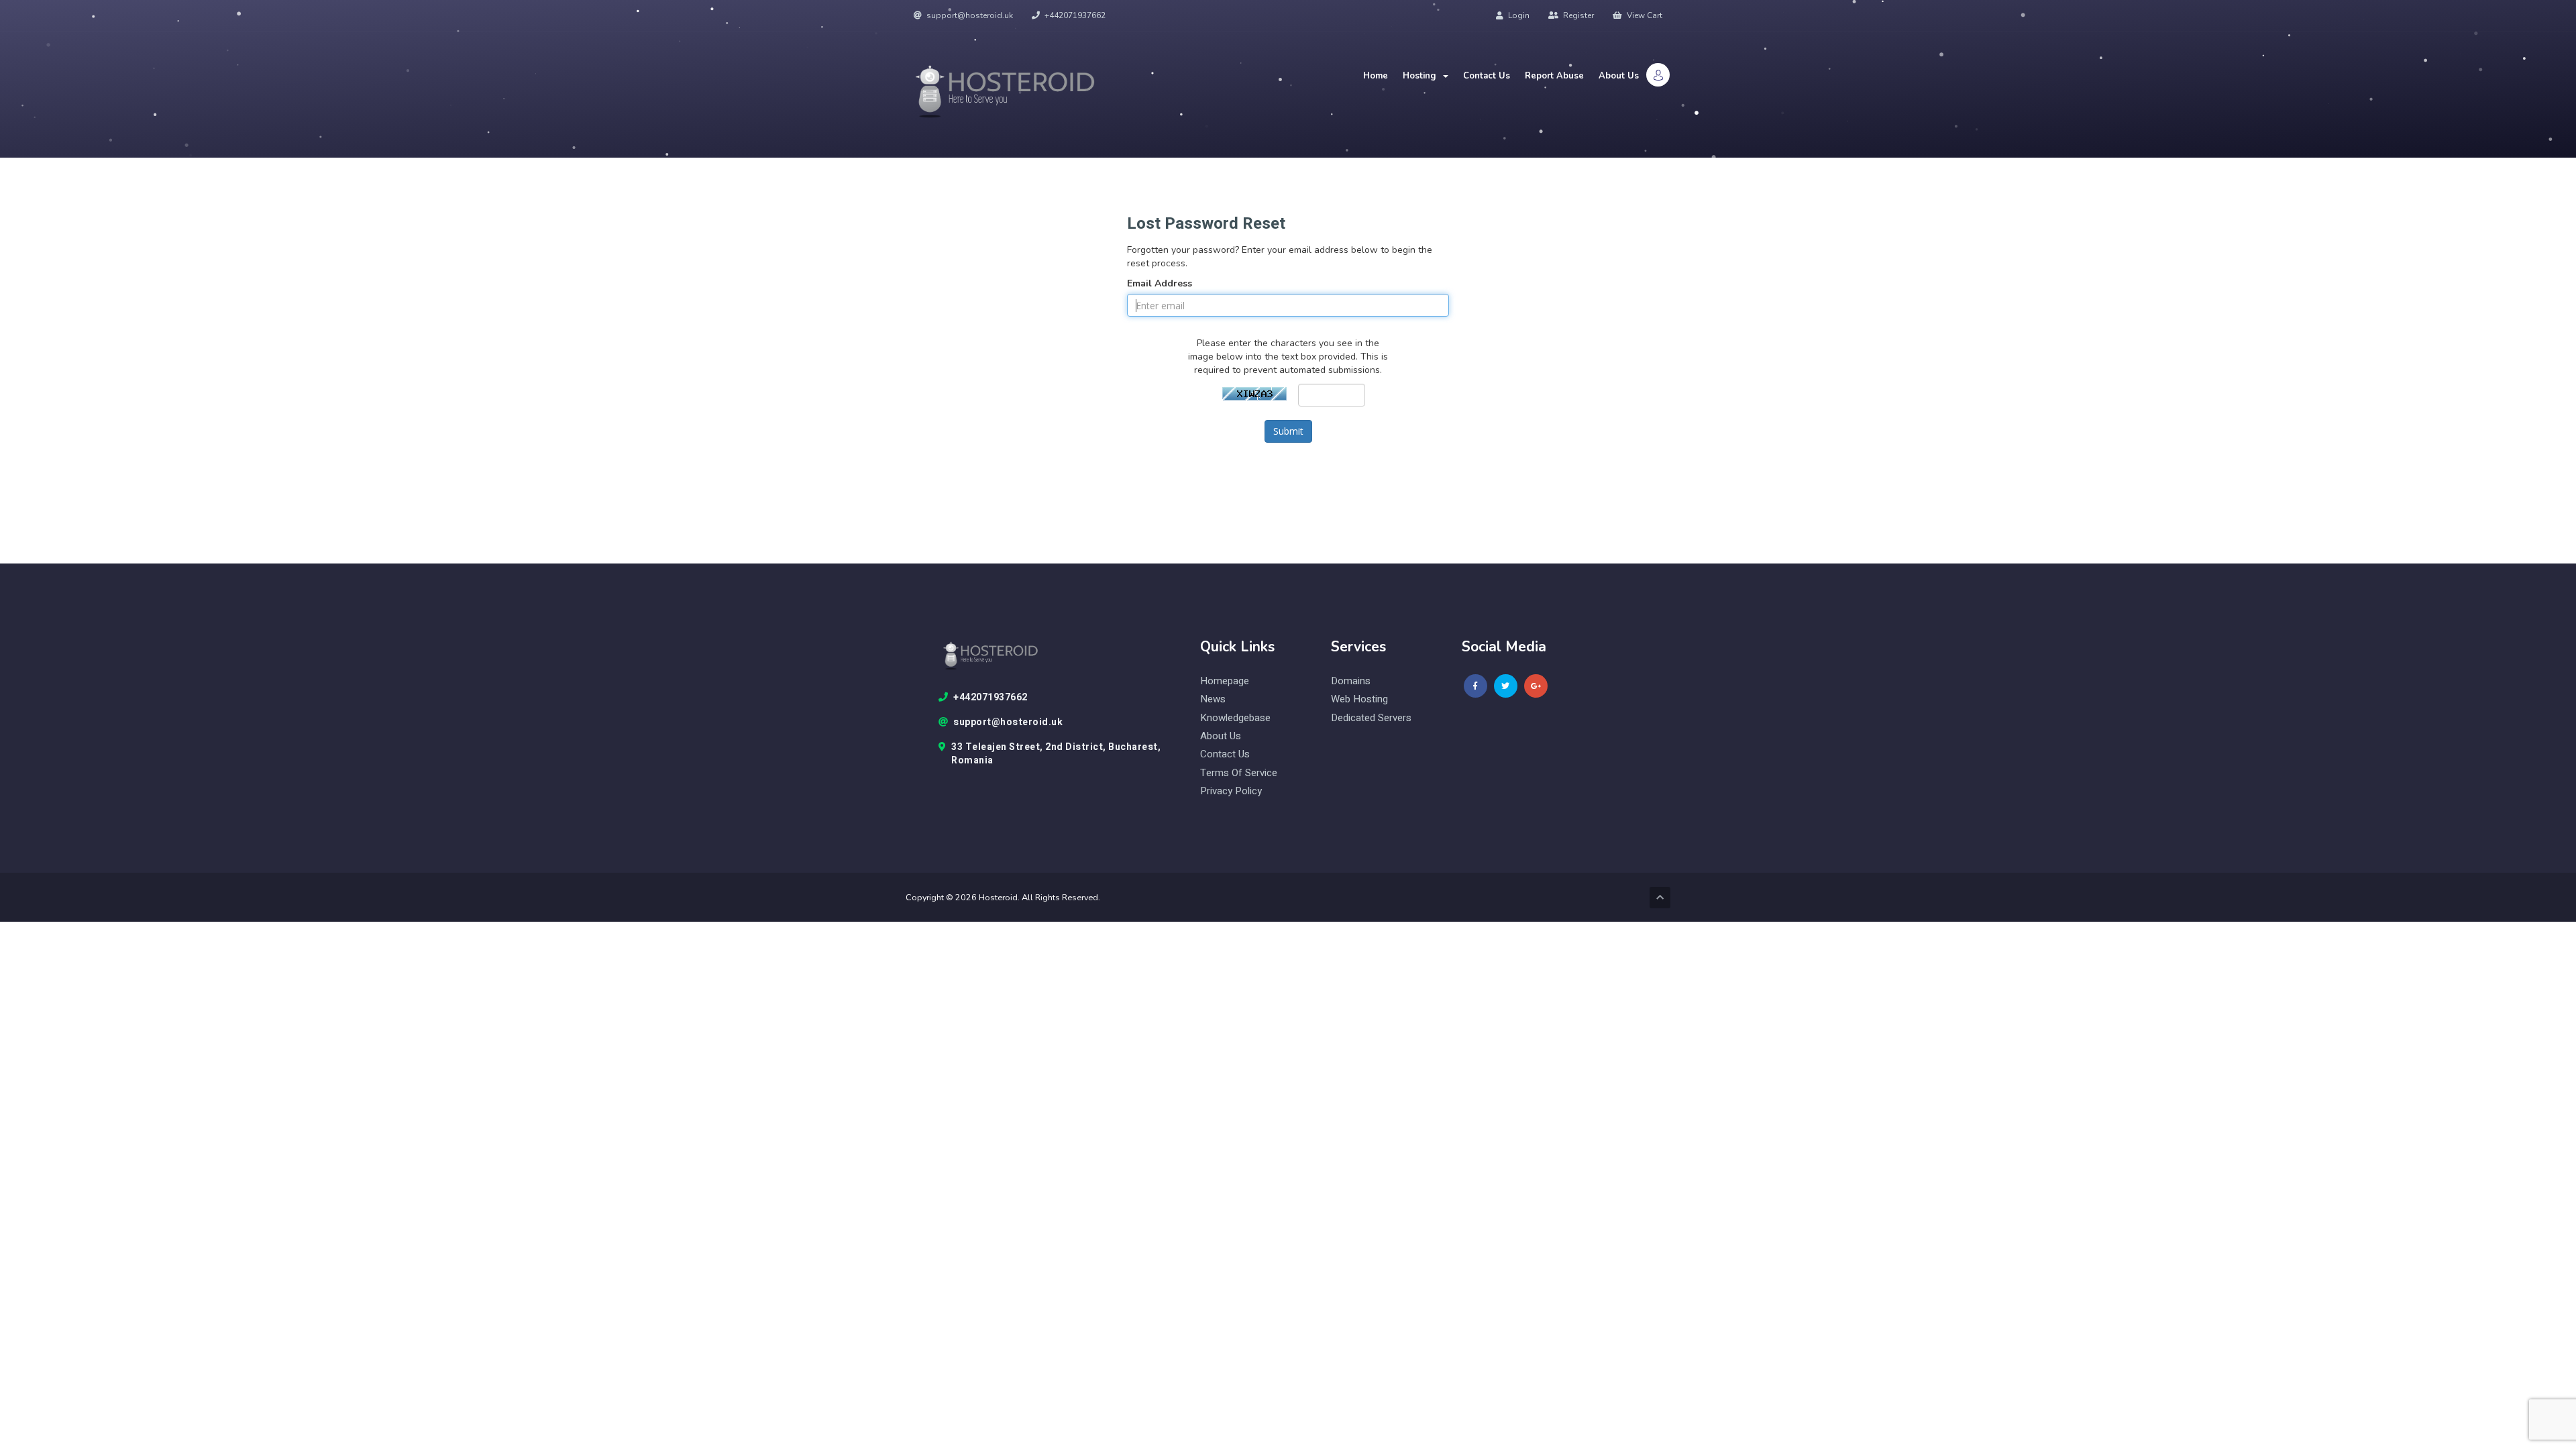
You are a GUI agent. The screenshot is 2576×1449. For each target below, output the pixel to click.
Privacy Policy (1231, 791)
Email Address (1160, 283)
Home (1376, 76)
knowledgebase (1235, 718)
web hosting (1359, 699)
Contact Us (1487, 76)
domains (1351, 681)
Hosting (1422, 76)
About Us (1619, 76)
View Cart (1644, 15)
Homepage (1225, 681)
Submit (1288, 431)
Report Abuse (1554, 76)
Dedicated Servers (1371, 718)
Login (1518, 15)
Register (1577, 15)
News (1213, 699)
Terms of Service (1239, 773)
